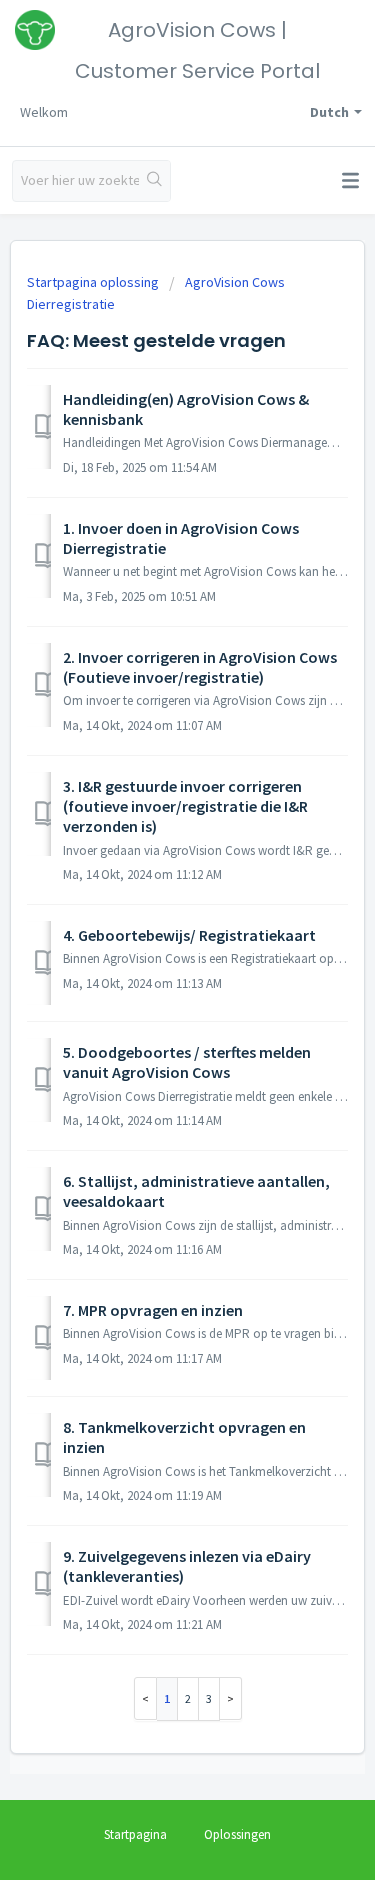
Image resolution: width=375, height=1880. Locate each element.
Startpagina (135, 1834)
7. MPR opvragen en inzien (153, 1310)
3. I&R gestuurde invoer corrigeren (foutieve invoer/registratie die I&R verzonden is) (185, 806)
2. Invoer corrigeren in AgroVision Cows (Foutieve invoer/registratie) (200, 667)
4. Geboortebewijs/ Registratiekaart (189, 935)
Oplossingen (237, 1834)
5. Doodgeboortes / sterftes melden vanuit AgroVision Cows (187, 1062)
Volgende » (231, 1698)
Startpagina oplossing (94, 282)
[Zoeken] (154, 181)
